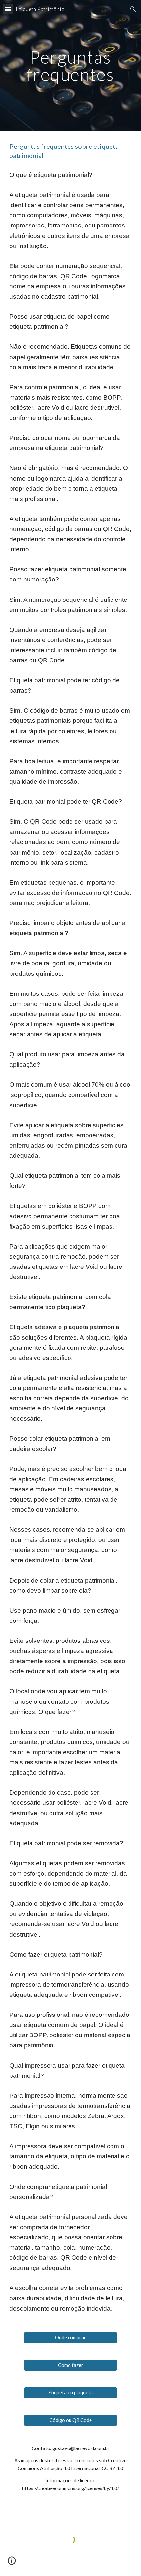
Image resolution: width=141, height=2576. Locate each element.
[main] (71, 66)
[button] (8, 9)
